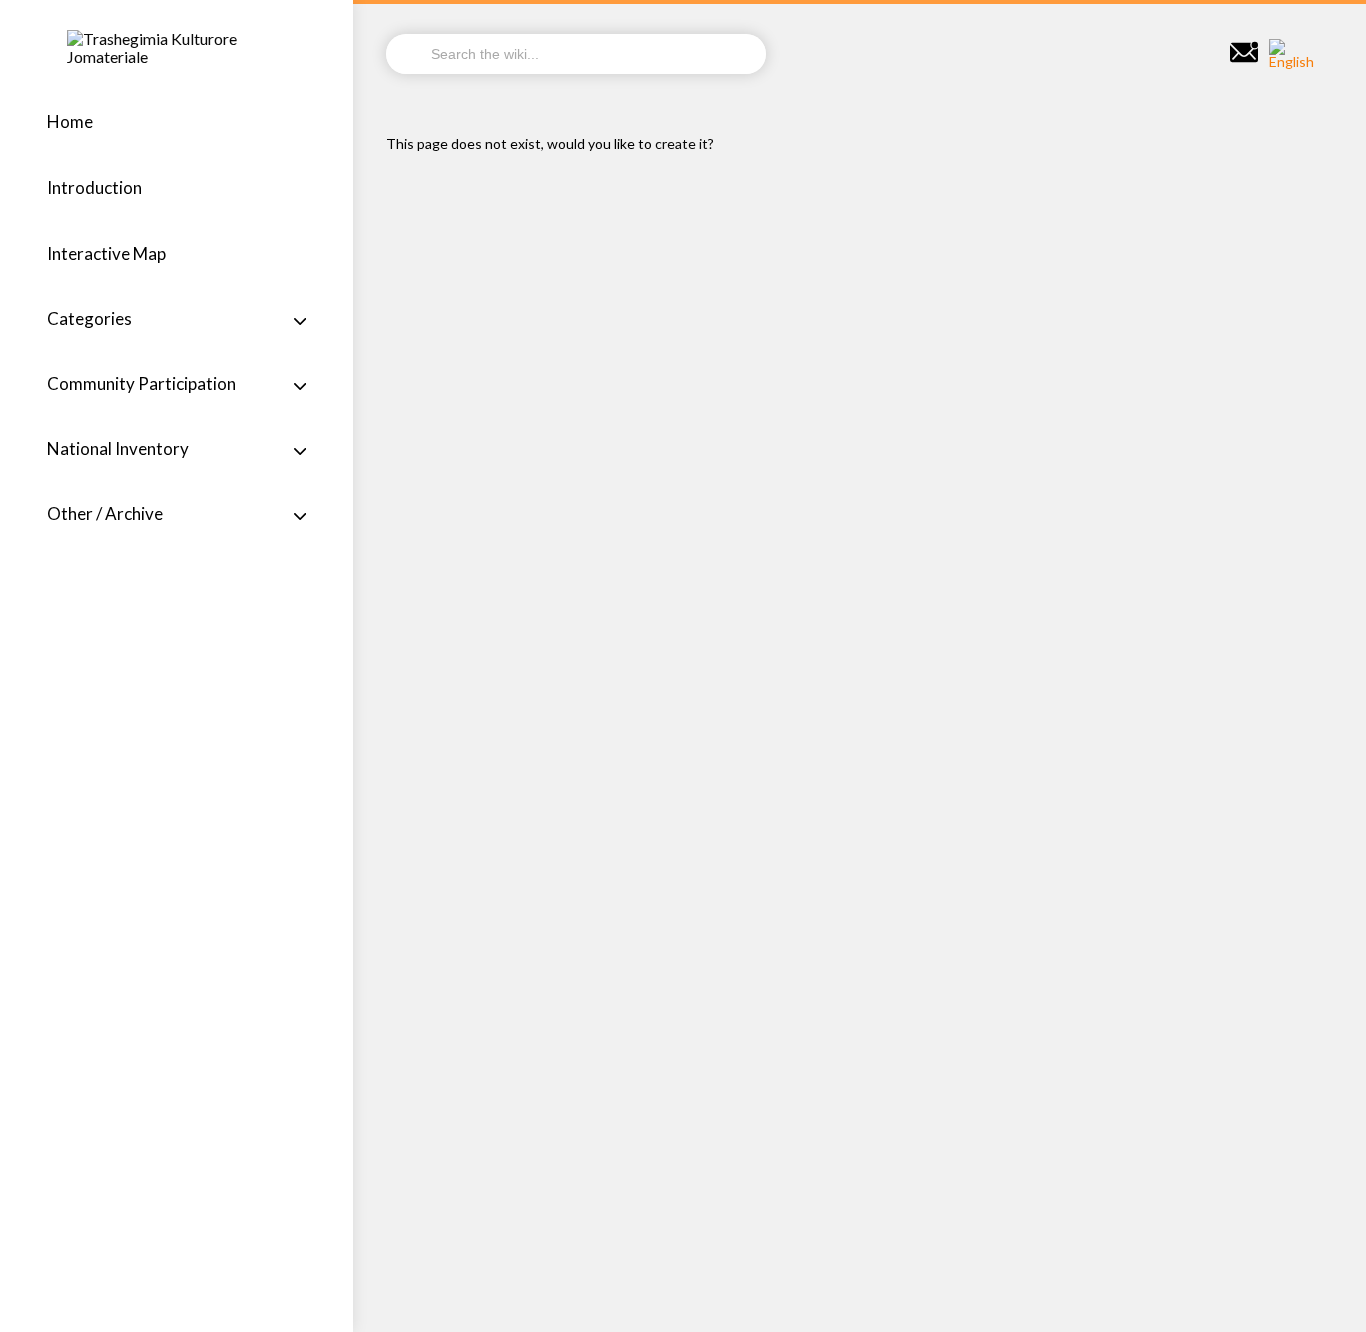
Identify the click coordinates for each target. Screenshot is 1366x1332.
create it (681, 143)
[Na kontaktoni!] (1244, 53)
